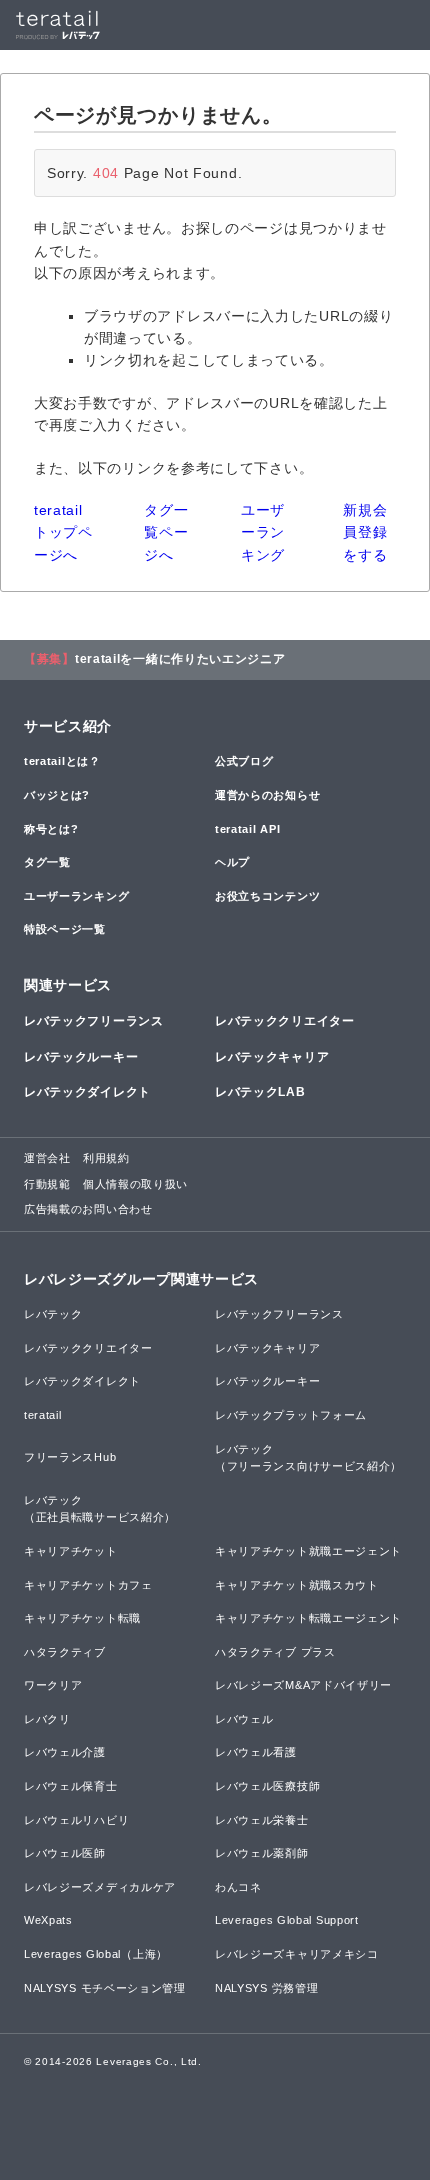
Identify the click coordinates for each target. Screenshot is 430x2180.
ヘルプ (232, 862)
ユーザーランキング (263, 532)
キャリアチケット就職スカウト (297, 1585)
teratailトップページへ (63, 532)
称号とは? (51, 829)
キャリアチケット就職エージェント (308, 1551)
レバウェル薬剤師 (262, 1853)
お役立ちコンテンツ (267, 896)
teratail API (247, 829)
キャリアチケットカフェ (88, 1585)
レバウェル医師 (65, 1853)
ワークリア (53, 1685)
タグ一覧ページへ (166, 532)
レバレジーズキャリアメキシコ (297, 1954)
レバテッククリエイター (285, 1021)
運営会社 (47, 1158)
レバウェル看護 (256, 1752)
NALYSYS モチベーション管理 (105, 1988)
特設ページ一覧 (65, 929)
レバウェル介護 (65, 1752)
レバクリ (47, 1719)
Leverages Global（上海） (96, 1954)
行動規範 (47, 1184)
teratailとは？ (62, 761)
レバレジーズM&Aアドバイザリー (303, 1685)
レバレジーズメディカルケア (100, 1887)
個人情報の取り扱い (135, 1184)
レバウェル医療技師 (267, 1786)
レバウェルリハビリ (76, 1820)
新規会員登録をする (365, 532)
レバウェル (244, 1719)
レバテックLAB (260, 1092)
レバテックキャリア (272, 1057)
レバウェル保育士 (71, 1786)
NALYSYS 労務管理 (266, 1988)
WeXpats (48, 1920)
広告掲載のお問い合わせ (88, 1209)
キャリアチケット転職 (82, 1618)
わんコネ (238, 1887)
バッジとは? (57, 795)
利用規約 (106, 1158)
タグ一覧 (47, 862)
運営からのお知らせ (267, 795)
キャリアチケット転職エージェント (308, 1618)
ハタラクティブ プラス (275, 1652)
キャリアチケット (71, 1551)
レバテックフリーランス (94, 1021)
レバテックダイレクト (87, 1092)
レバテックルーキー (81, 1057)
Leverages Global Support (287, 1920)
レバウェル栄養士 (262, 1820)
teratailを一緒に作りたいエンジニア (180, 659)
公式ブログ (244, 761)
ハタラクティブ (65, 1652)
